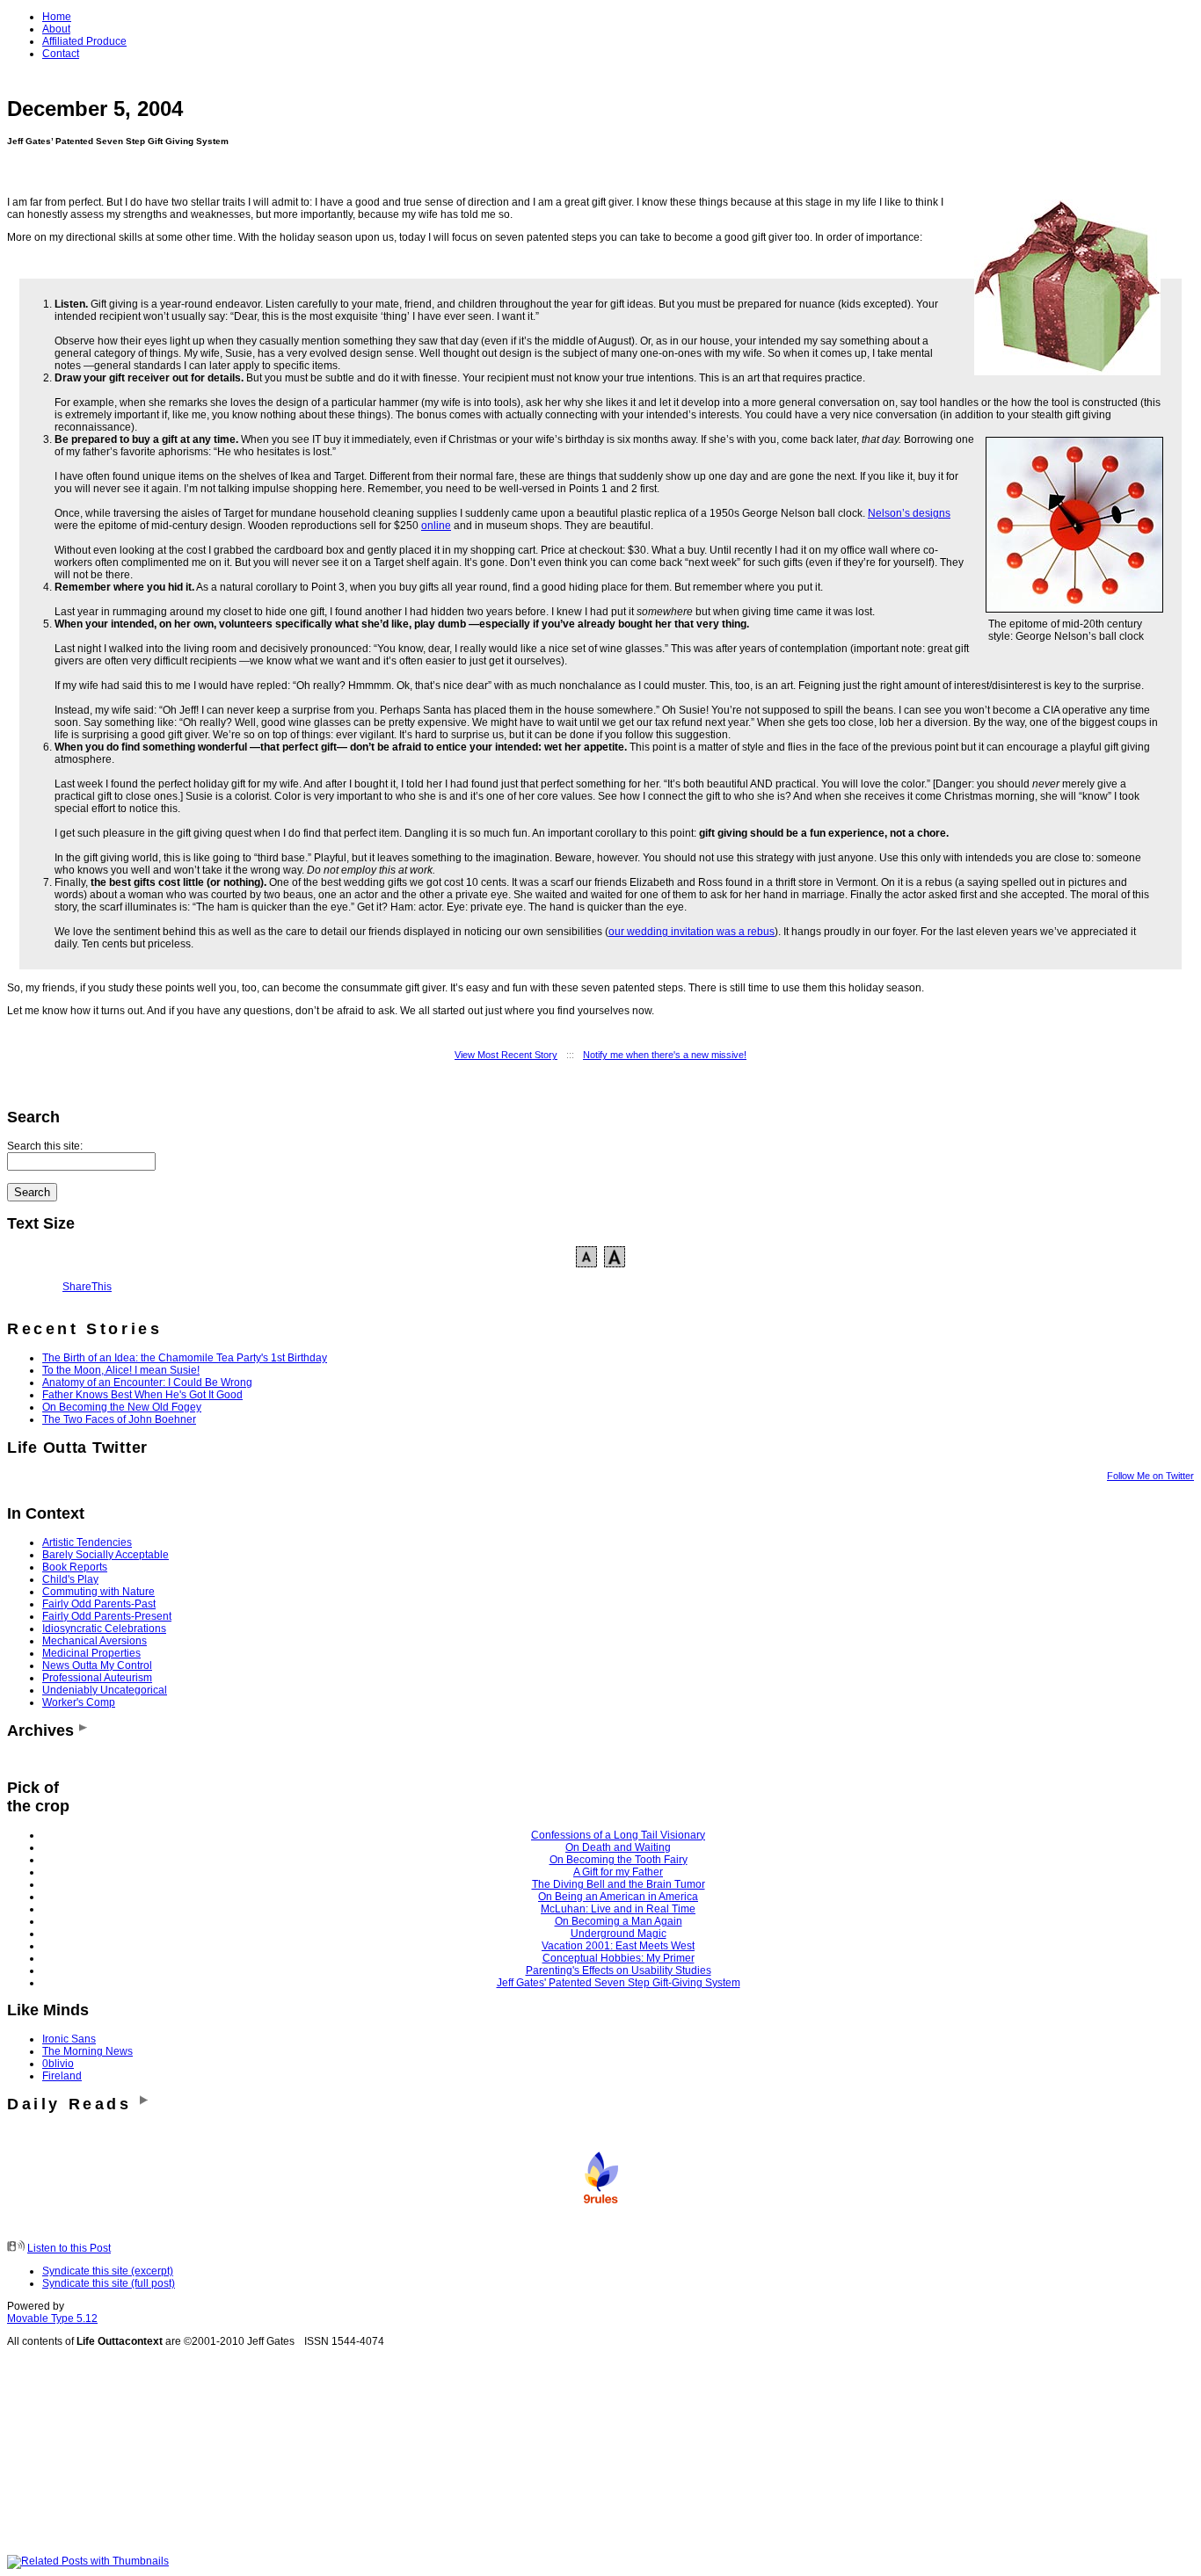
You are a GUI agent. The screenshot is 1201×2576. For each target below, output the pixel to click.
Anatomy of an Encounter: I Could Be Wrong (147, 1382)
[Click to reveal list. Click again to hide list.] (83, 1731)
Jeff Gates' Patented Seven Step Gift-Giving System (619, 1983)
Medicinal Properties (91, 1653)
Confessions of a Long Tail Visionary (618, 1835)
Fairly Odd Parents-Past (99, 1604)
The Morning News (87, 2051)
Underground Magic (619, 1934)
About (56, 29)
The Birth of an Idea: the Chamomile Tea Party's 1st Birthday (185, 1358)
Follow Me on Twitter (1150, 1476)
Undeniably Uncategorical (105, 1690)
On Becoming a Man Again (619, 1921)
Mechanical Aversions (95, 1641)
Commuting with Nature (98, 1592)
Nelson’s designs (909, 513)
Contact (61, 54)
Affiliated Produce (84, 41)
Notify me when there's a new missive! (665, 1055)
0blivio (58, 2064)
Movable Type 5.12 (52, 2318)
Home (57, 17)
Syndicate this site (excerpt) (108, 2271)
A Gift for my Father (618, 1872)
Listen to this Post (69, 2248)
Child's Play (70, 1579)
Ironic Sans (69, 2039)
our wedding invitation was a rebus (691, 932)
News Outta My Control (97, 1665)
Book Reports (75, 1567)
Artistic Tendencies (87, 1542)
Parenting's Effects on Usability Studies (619, 1970)
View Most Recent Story (506, 1055)
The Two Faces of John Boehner (119, 1419)
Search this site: (45, 1146)
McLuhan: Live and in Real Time (618, 1909)
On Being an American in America (618, 1897)
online (436, 526)
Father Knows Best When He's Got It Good (142, 1395)
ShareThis (87, 1287)
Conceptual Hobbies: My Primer (619, 1958)
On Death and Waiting (618, 1847)
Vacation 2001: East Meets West (618, 1946)
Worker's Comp (79, 1702)
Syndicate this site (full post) (109, 2283)
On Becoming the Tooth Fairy (619, 1860)
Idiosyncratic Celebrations (104, 1629)
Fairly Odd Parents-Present (107, 1616)
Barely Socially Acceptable (106, 1555)
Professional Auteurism (97, 1678)
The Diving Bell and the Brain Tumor (619, 1884)
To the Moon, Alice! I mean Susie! (121, 1370)
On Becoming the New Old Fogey (122, 1407)
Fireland (62, 2076)
